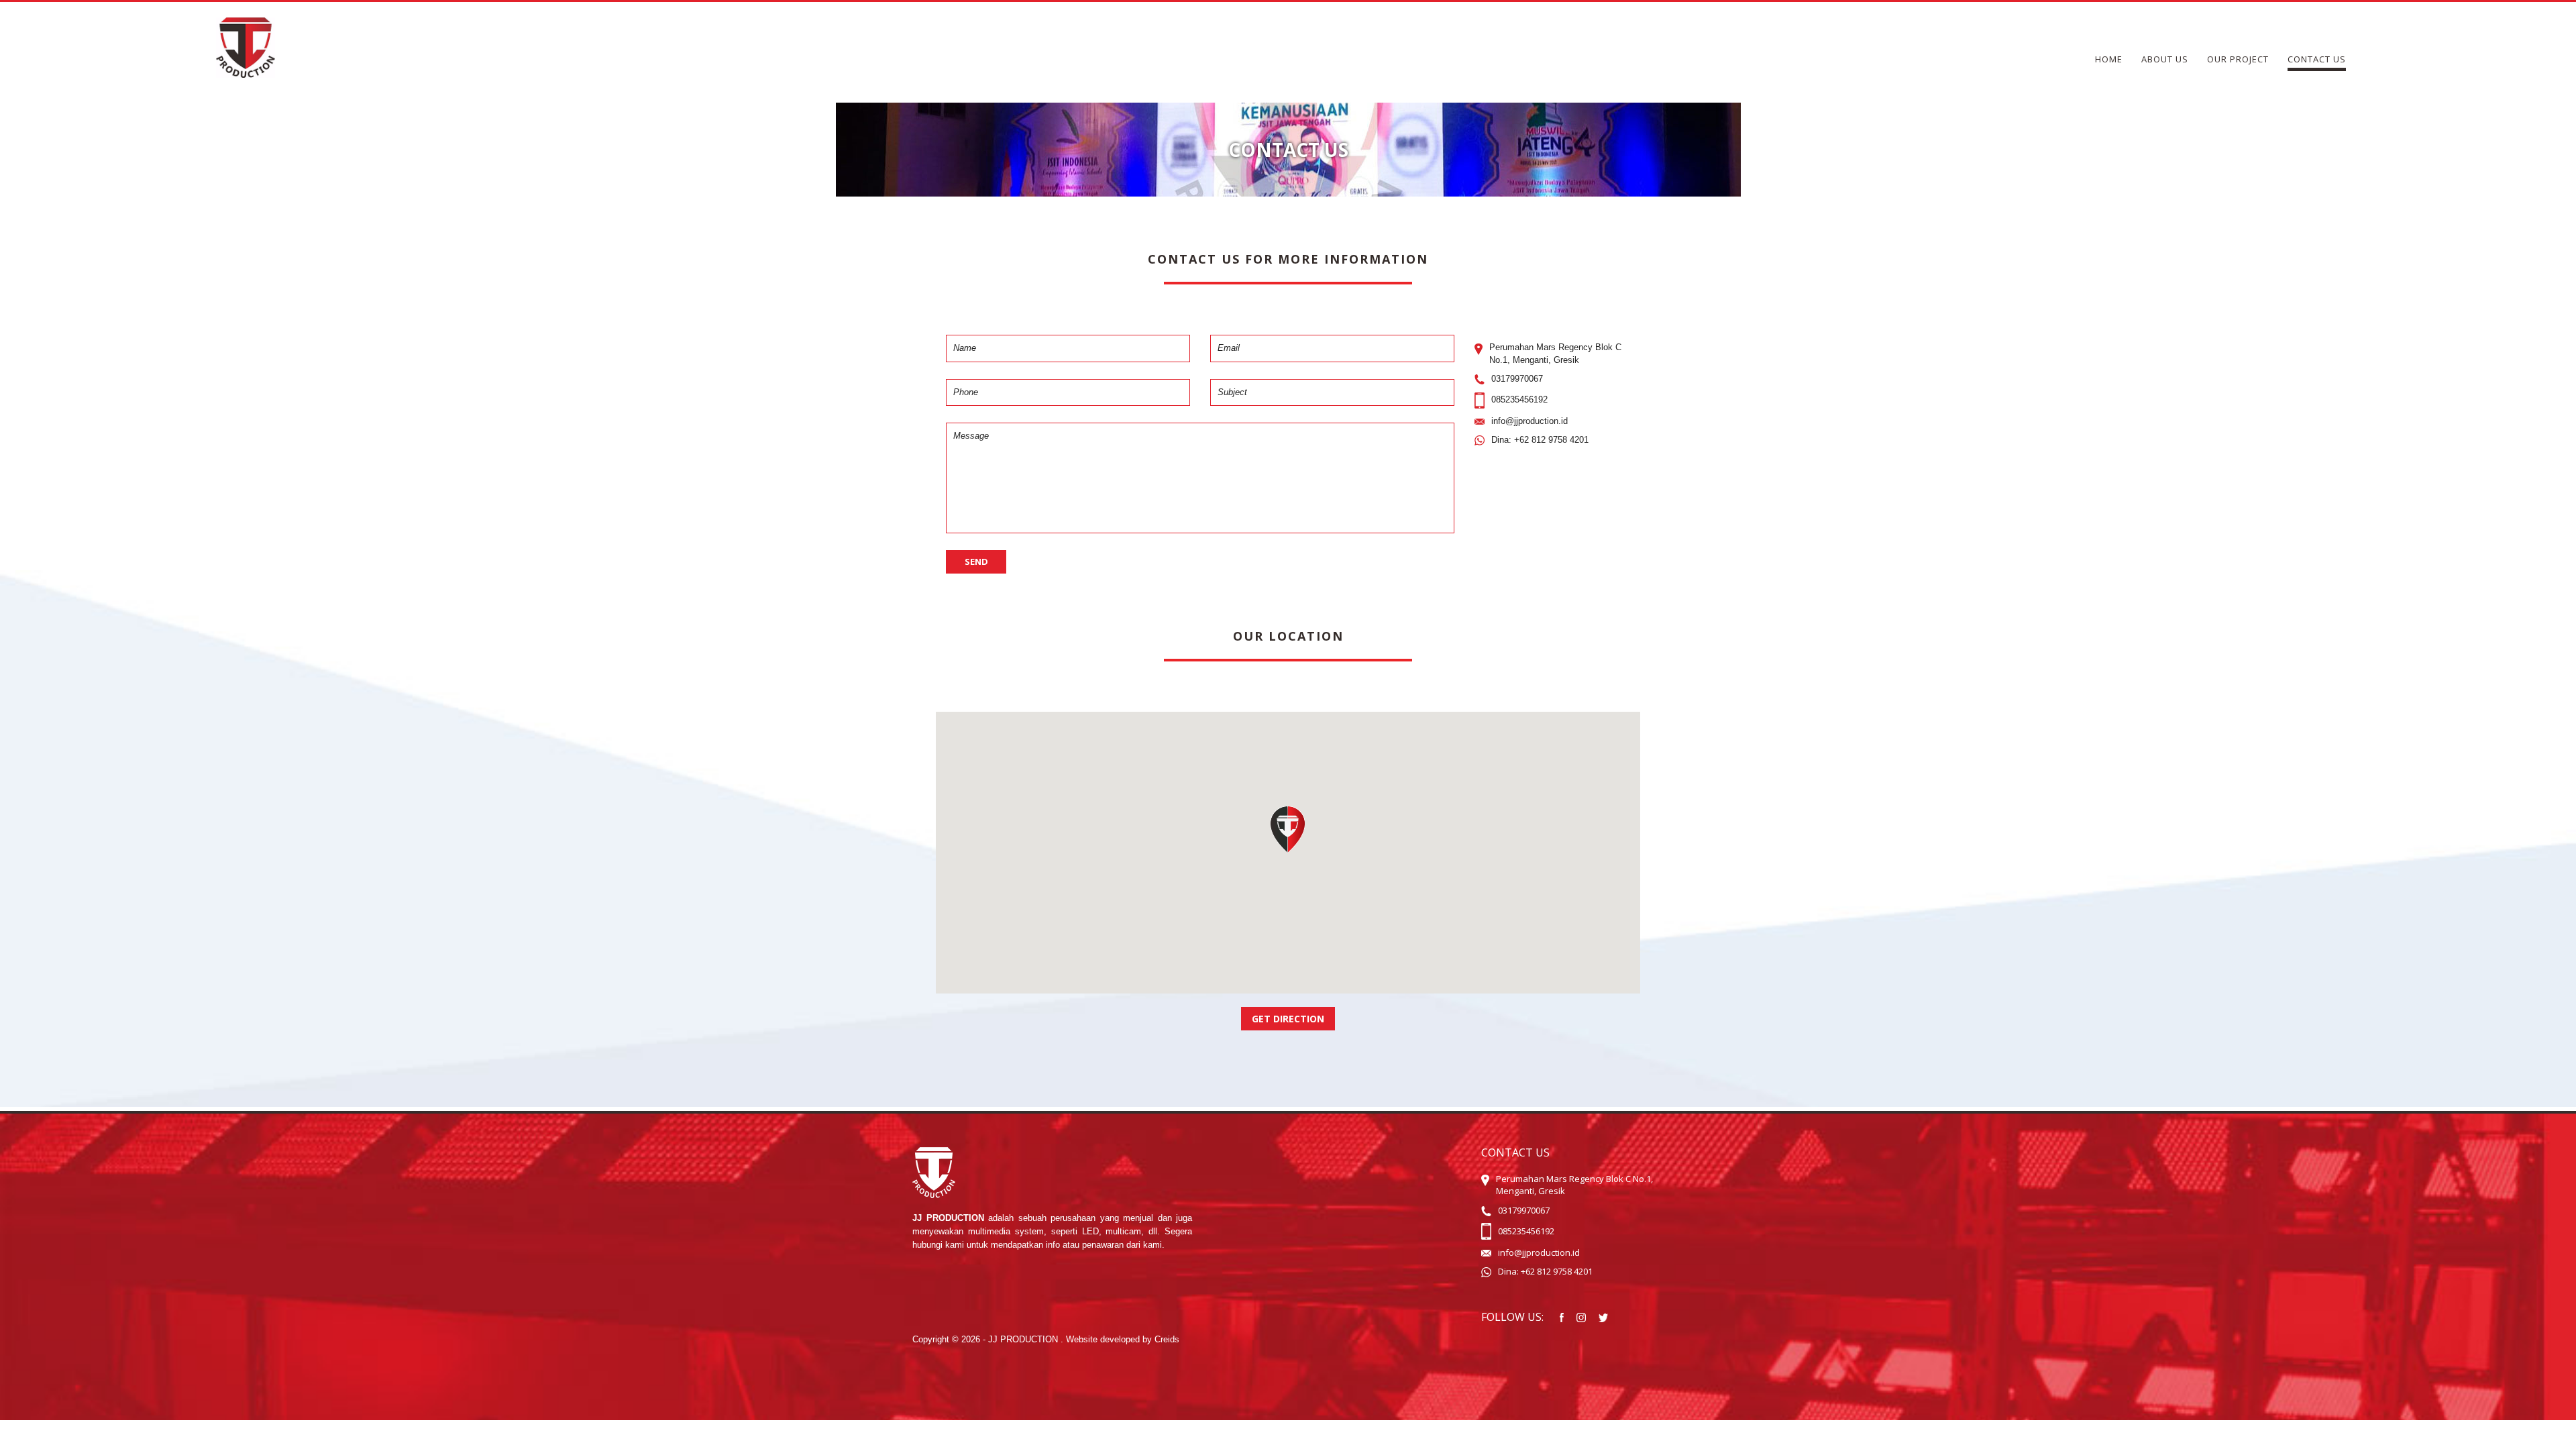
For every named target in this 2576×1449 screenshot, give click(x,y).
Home (2109, 59)
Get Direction (1288, 1019)
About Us (2165, 59)
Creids (1167, 1339)
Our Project (2238, 59)
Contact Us (2317, 59)
